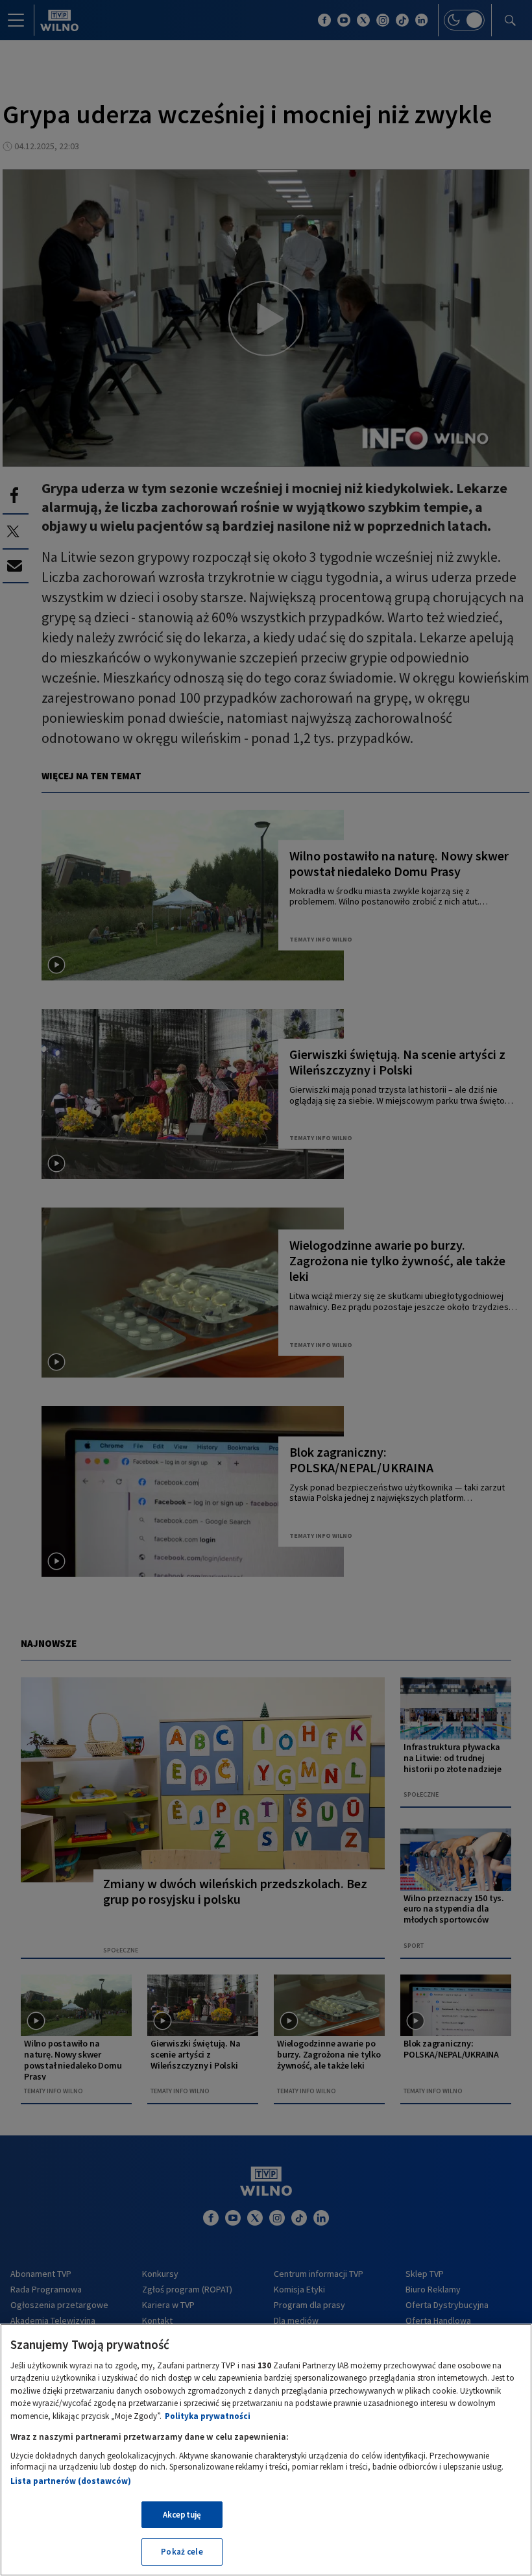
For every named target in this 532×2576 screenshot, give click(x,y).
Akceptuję (182, 2515)
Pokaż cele (182, 2552)
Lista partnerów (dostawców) (71, 2481)
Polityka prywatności (208, 2416)
